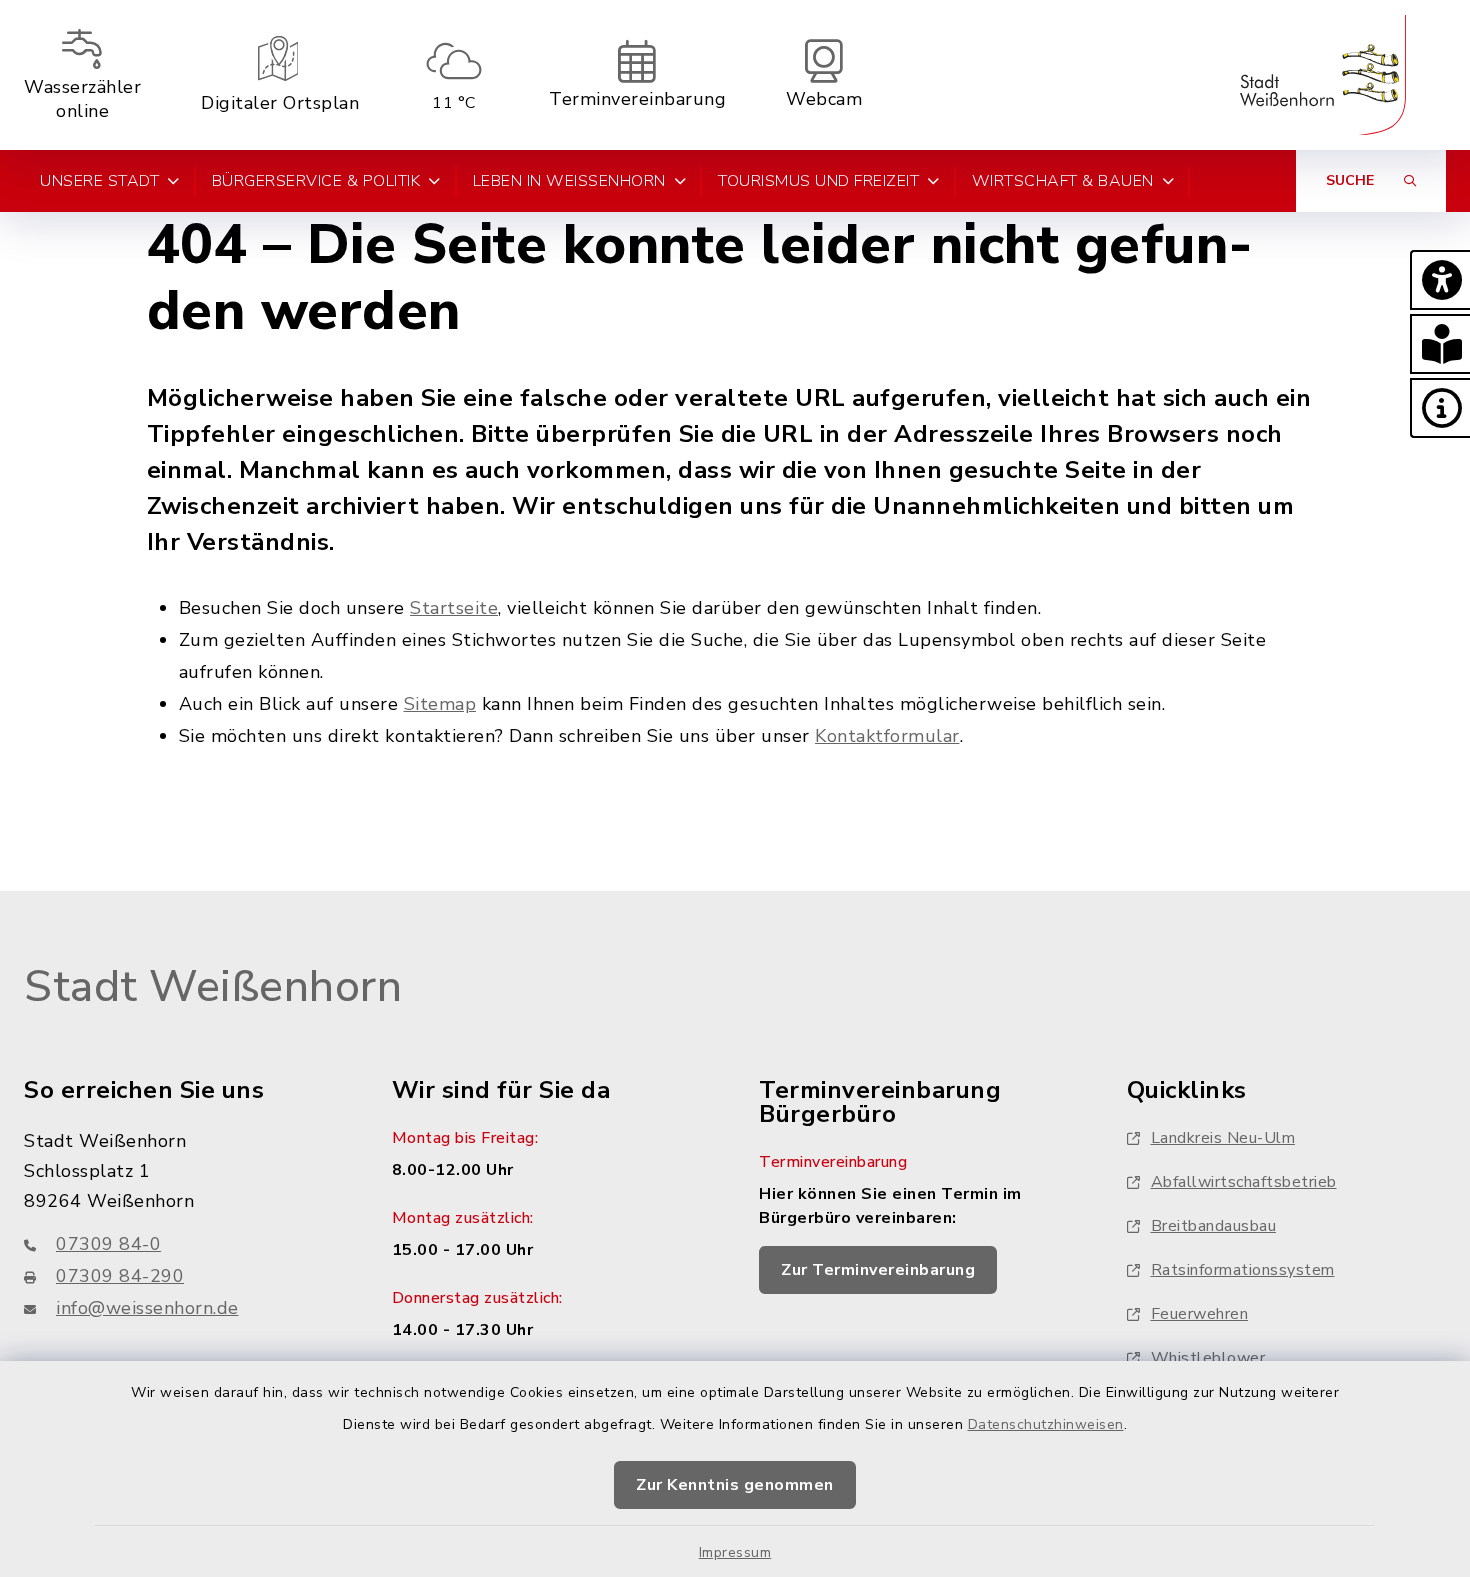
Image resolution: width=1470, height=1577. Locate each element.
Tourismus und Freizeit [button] (818, 181)
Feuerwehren (1200, 1314)
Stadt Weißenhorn (213, 987)
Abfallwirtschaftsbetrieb (1244, 1182)
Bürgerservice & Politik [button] (316, 181)
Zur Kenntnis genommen (735, 1485)
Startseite (454, 608)
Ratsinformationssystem (1243, 1270)
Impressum (735, 1552)
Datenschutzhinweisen (1046, 1424)
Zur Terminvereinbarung (878, 1270)
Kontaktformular (887, 736)
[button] (1440, 280)
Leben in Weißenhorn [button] (569, 181)
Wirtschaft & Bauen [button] (1063, 181)
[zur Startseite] (1323, 75)
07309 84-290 (120, 1276)
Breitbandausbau (1214, 1226)
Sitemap (440, 704)
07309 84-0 (108, 1244)
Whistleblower (1208, 1358)
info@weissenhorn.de (147, 1308)
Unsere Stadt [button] (99, 181)
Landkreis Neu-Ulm (1223, 1138)
